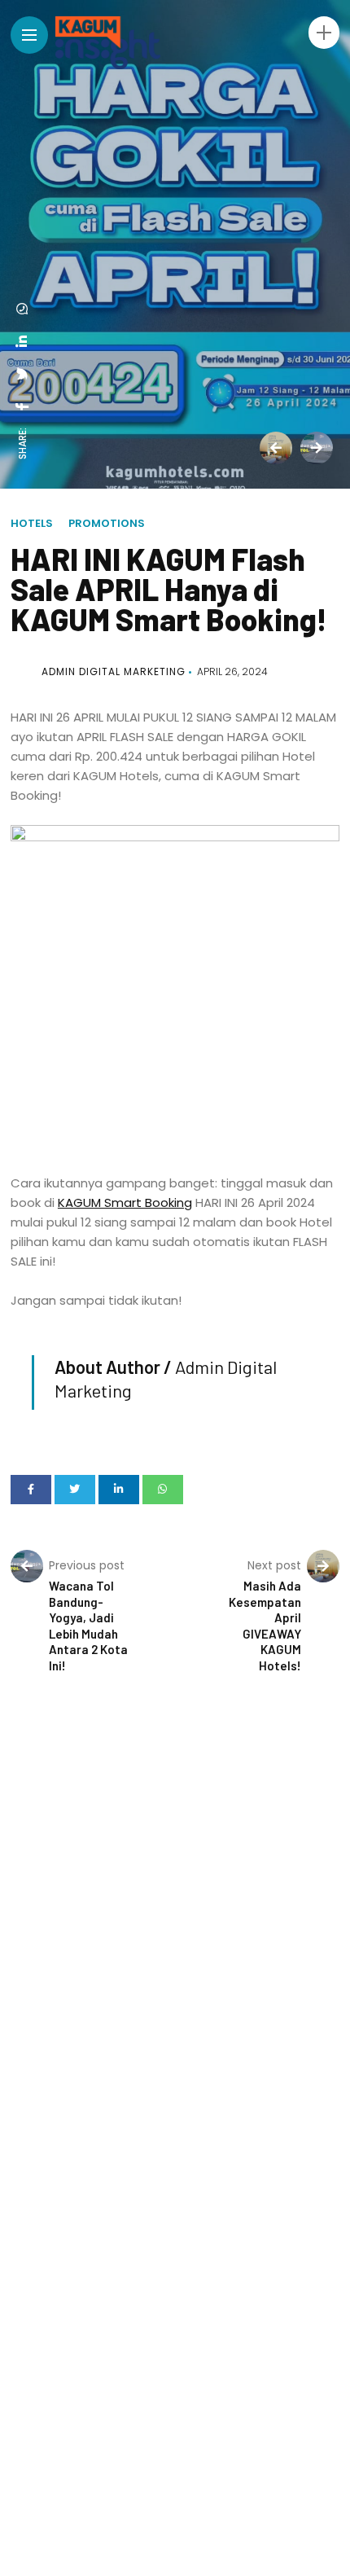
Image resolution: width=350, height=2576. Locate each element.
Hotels (32, 523)
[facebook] (23, 406)
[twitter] (23, 374)
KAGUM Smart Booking (125, 1202)
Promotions (107, 523)
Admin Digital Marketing (114, 671)
